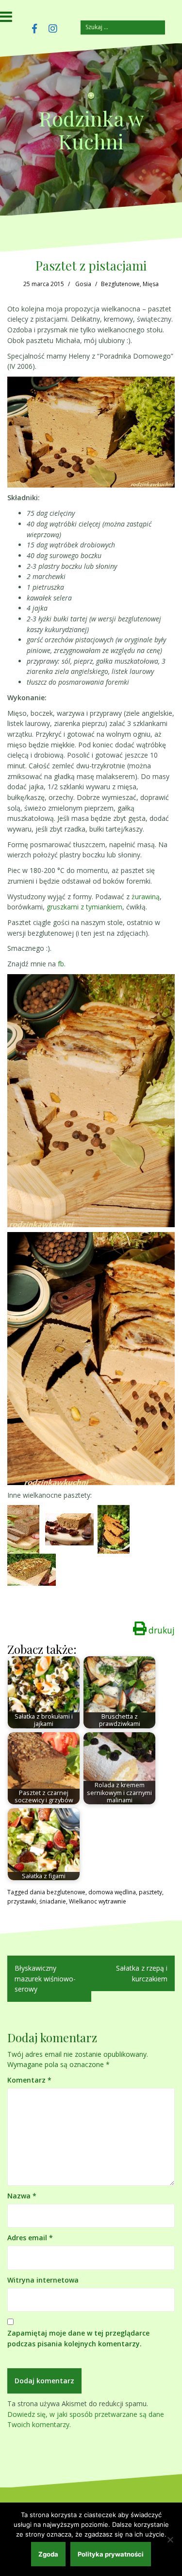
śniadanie (53, 1901)
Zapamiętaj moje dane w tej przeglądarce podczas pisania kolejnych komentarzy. (78, 2338)
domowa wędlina (112, 1892)
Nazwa (22, 2196)
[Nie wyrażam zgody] (170, 2540)
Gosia (83, 284)
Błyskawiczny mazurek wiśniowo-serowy (45, 1978)
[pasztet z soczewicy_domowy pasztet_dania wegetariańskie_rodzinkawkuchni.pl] (23, 1529)
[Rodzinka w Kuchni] (91, 99)
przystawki (22, 1901)
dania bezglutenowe (58, 1892)
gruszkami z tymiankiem (84, 907)
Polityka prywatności (111, 2554)
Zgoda (48, 2554)
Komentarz (29, 2080)
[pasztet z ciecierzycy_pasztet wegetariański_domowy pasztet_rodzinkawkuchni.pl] (69, 1529)
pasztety (150, 1892)
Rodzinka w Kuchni (91, 129)
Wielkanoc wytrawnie (98, 1901)
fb (61, 964)
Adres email (30, 2238)
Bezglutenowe (120, 284)
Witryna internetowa (43, 2280)
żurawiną (146, 897)
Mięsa (151, 284)
